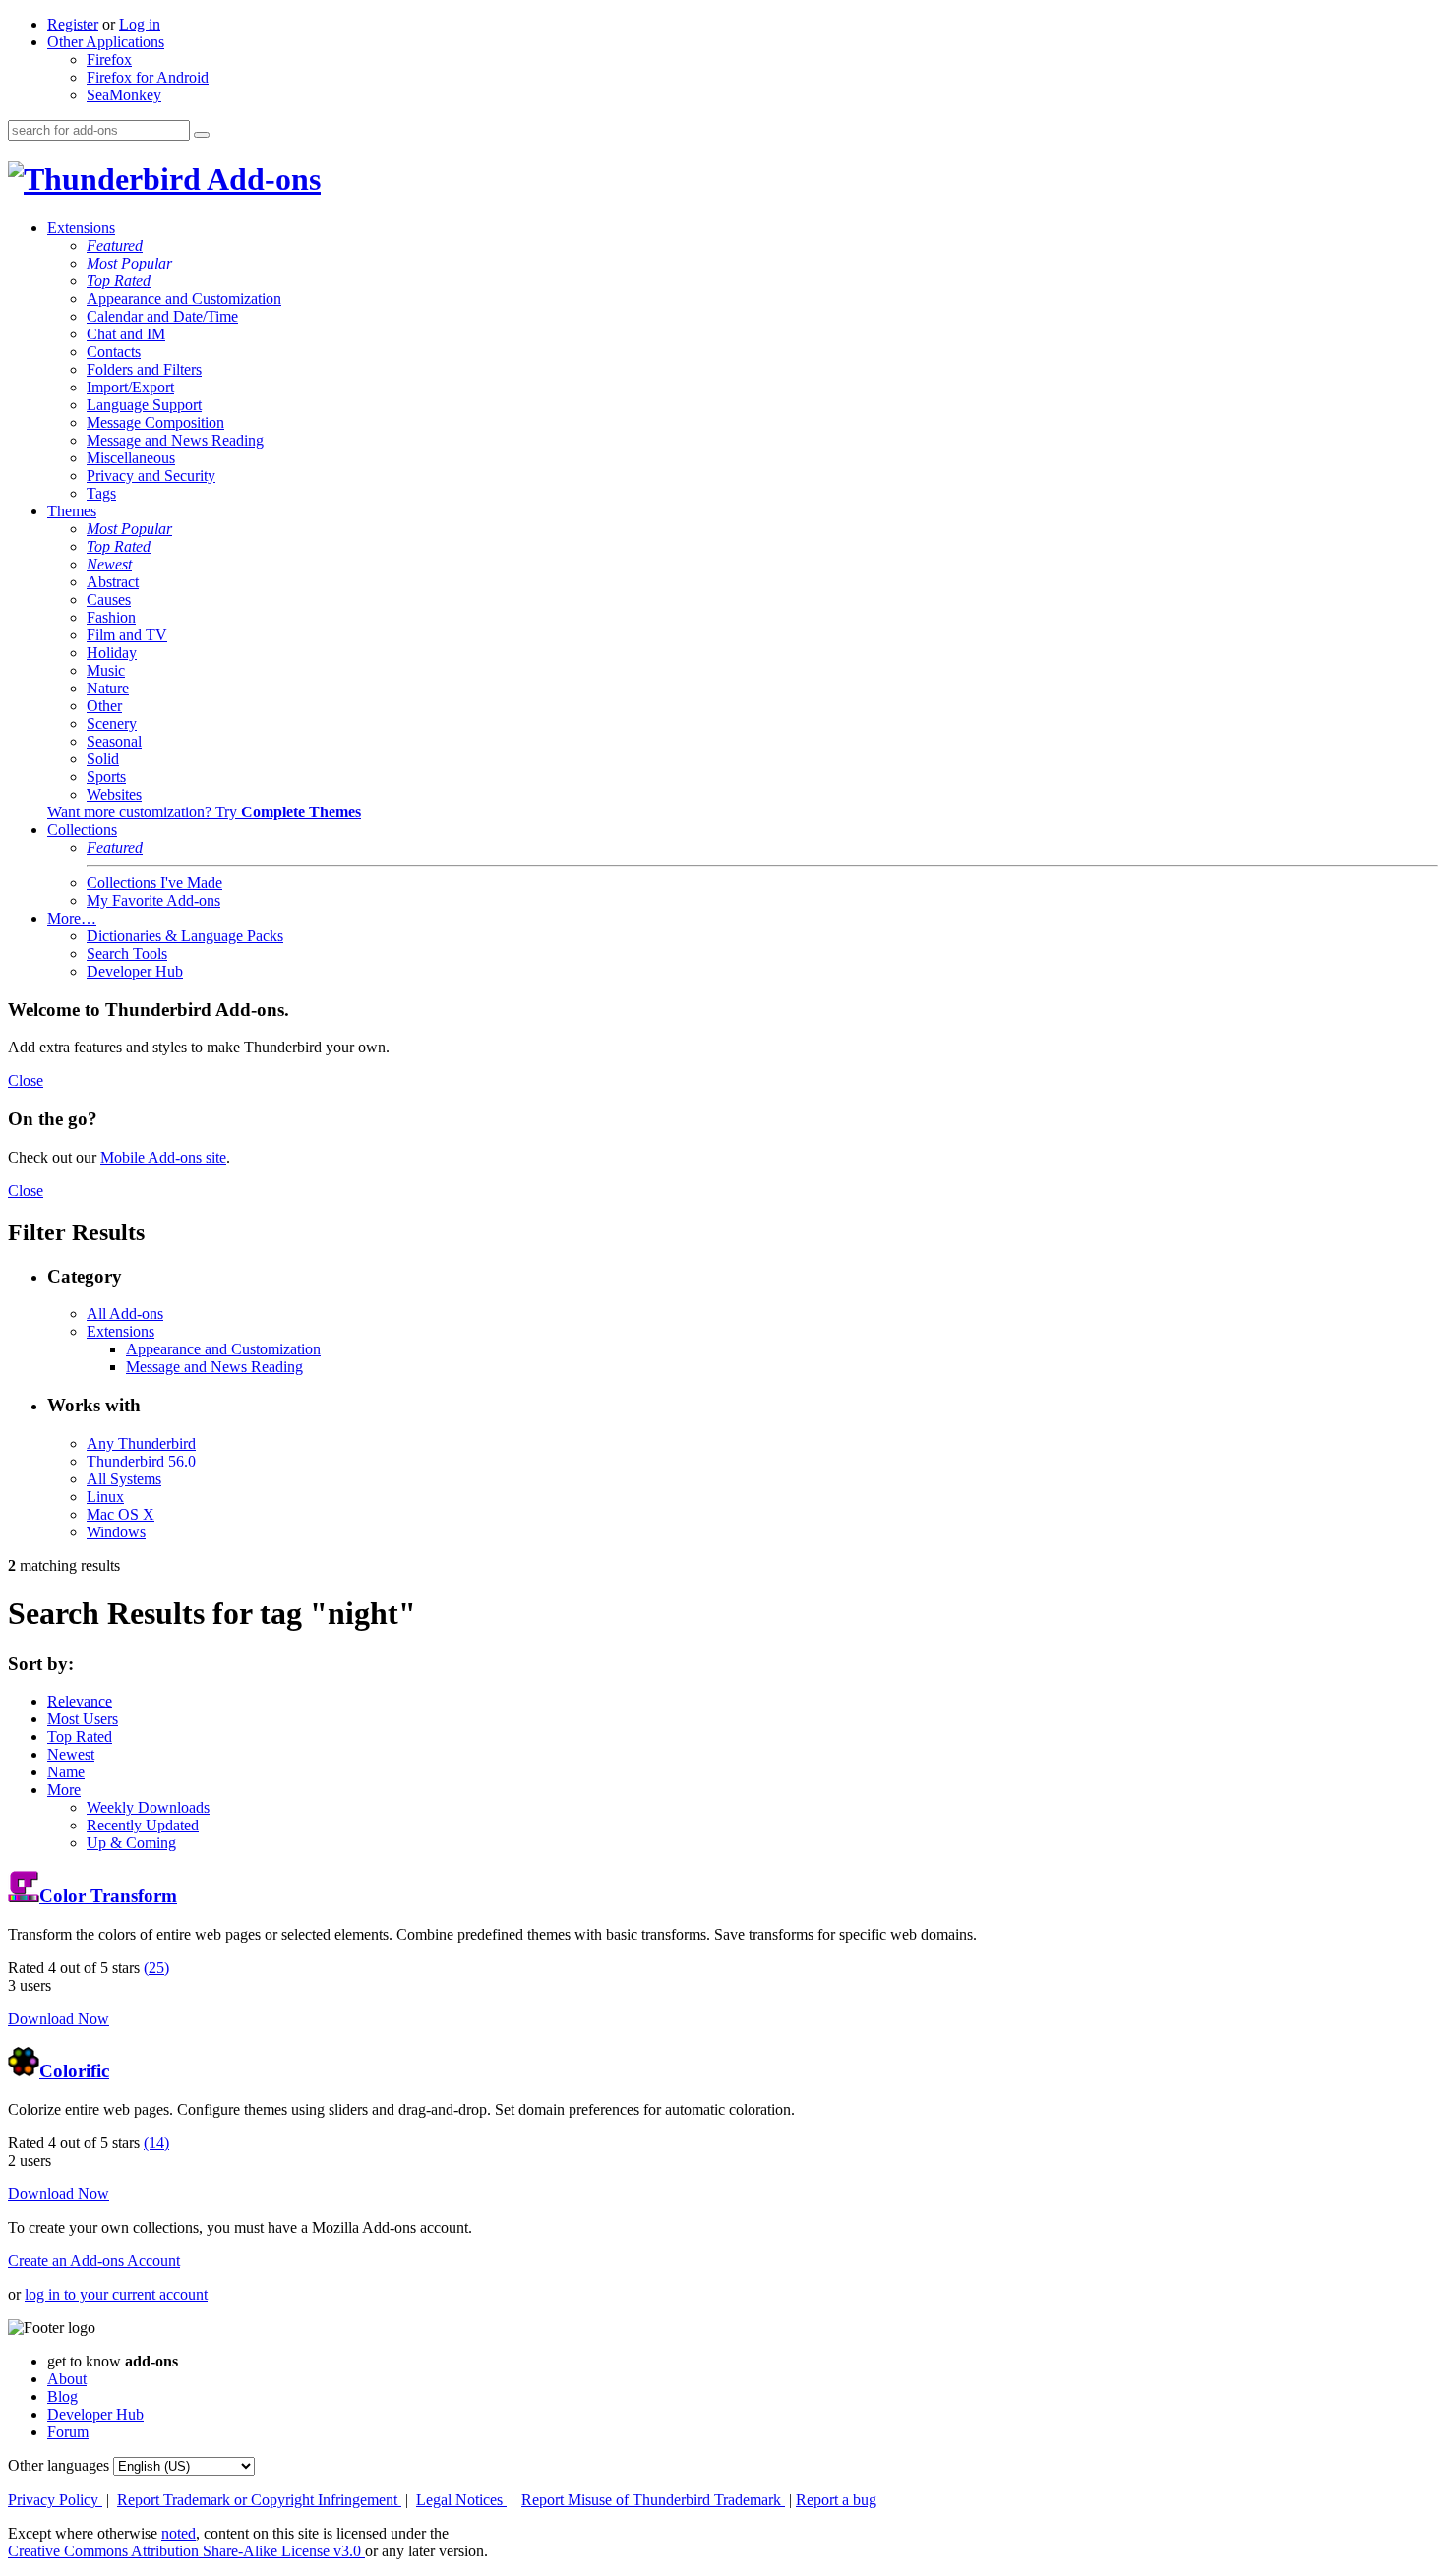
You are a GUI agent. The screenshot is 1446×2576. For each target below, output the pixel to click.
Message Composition (155, 422)
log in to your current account (116, 2294)
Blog (62, 2396)
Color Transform (108, 1896)
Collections (82, 830)
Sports (106, 777)
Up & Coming (131, 1843)
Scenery (112, 723)
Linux (105, 1497)
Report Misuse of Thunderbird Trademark (653, 2500)
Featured (115, 245)
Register (73, 24)
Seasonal (114, 741)
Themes (72, 511)
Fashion (111, 617)
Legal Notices (461, 2500)
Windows (116, 1532)
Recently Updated (143, 1825)
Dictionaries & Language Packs (185, 936)
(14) (156, 2143)
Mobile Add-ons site (163, 1157)
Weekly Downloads (148, 1807)
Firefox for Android (148, 77)
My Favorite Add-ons (153, 900)
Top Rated (119, 281)
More (64, 1790)
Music (106, 670)
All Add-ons (125, 1314)
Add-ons (261, 179)
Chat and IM (126, 334)
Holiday (112, 653)
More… (72, 918)
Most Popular (129, 263)
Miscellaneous (131, 458)
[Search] (202, 135)
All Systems (124, 1479)
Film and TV (127, 635)
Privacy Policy (55, 2500)
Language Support (144, 405)
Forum (68, 2432)
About (67, 2379)
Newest (109, 564)
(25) (156, 1968)
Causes (109, 599)
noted (179, 2533)
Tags (101, 493)
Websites (114, 794)
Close (26, 1080)
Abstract (113, 582)
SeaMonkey (124, 95)
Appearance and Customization (184, 299)
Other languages (59, 2465)
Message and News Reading (175, 440)
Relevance (80, 1701)
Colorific (74, 2071)
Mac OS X (120, 1514)
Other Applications (106, 42)
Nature (108, 688)
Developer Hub (135, 971)
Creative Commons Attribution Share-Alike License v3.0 (186, 2551)
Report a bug (836, 2500)
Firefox (109, 60)
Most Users (83, 1719)
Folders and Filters (144, 369)
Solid (103, 759)
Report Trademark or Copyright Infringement (259, 2500)
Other (104, 706)
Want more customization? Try (204, 812)
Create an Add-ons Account (94, 2261)
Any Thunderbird (141, 1443)
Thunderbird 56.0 (141, 1461)
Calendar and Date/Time (162, 316)
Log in (140, 24)
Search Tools (127, 954)
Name (66, 1772)
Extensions (81, 228)
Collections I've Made (154, 883)
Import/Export (130, 387)
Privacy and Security (151, 476)
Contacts (114, 352)
